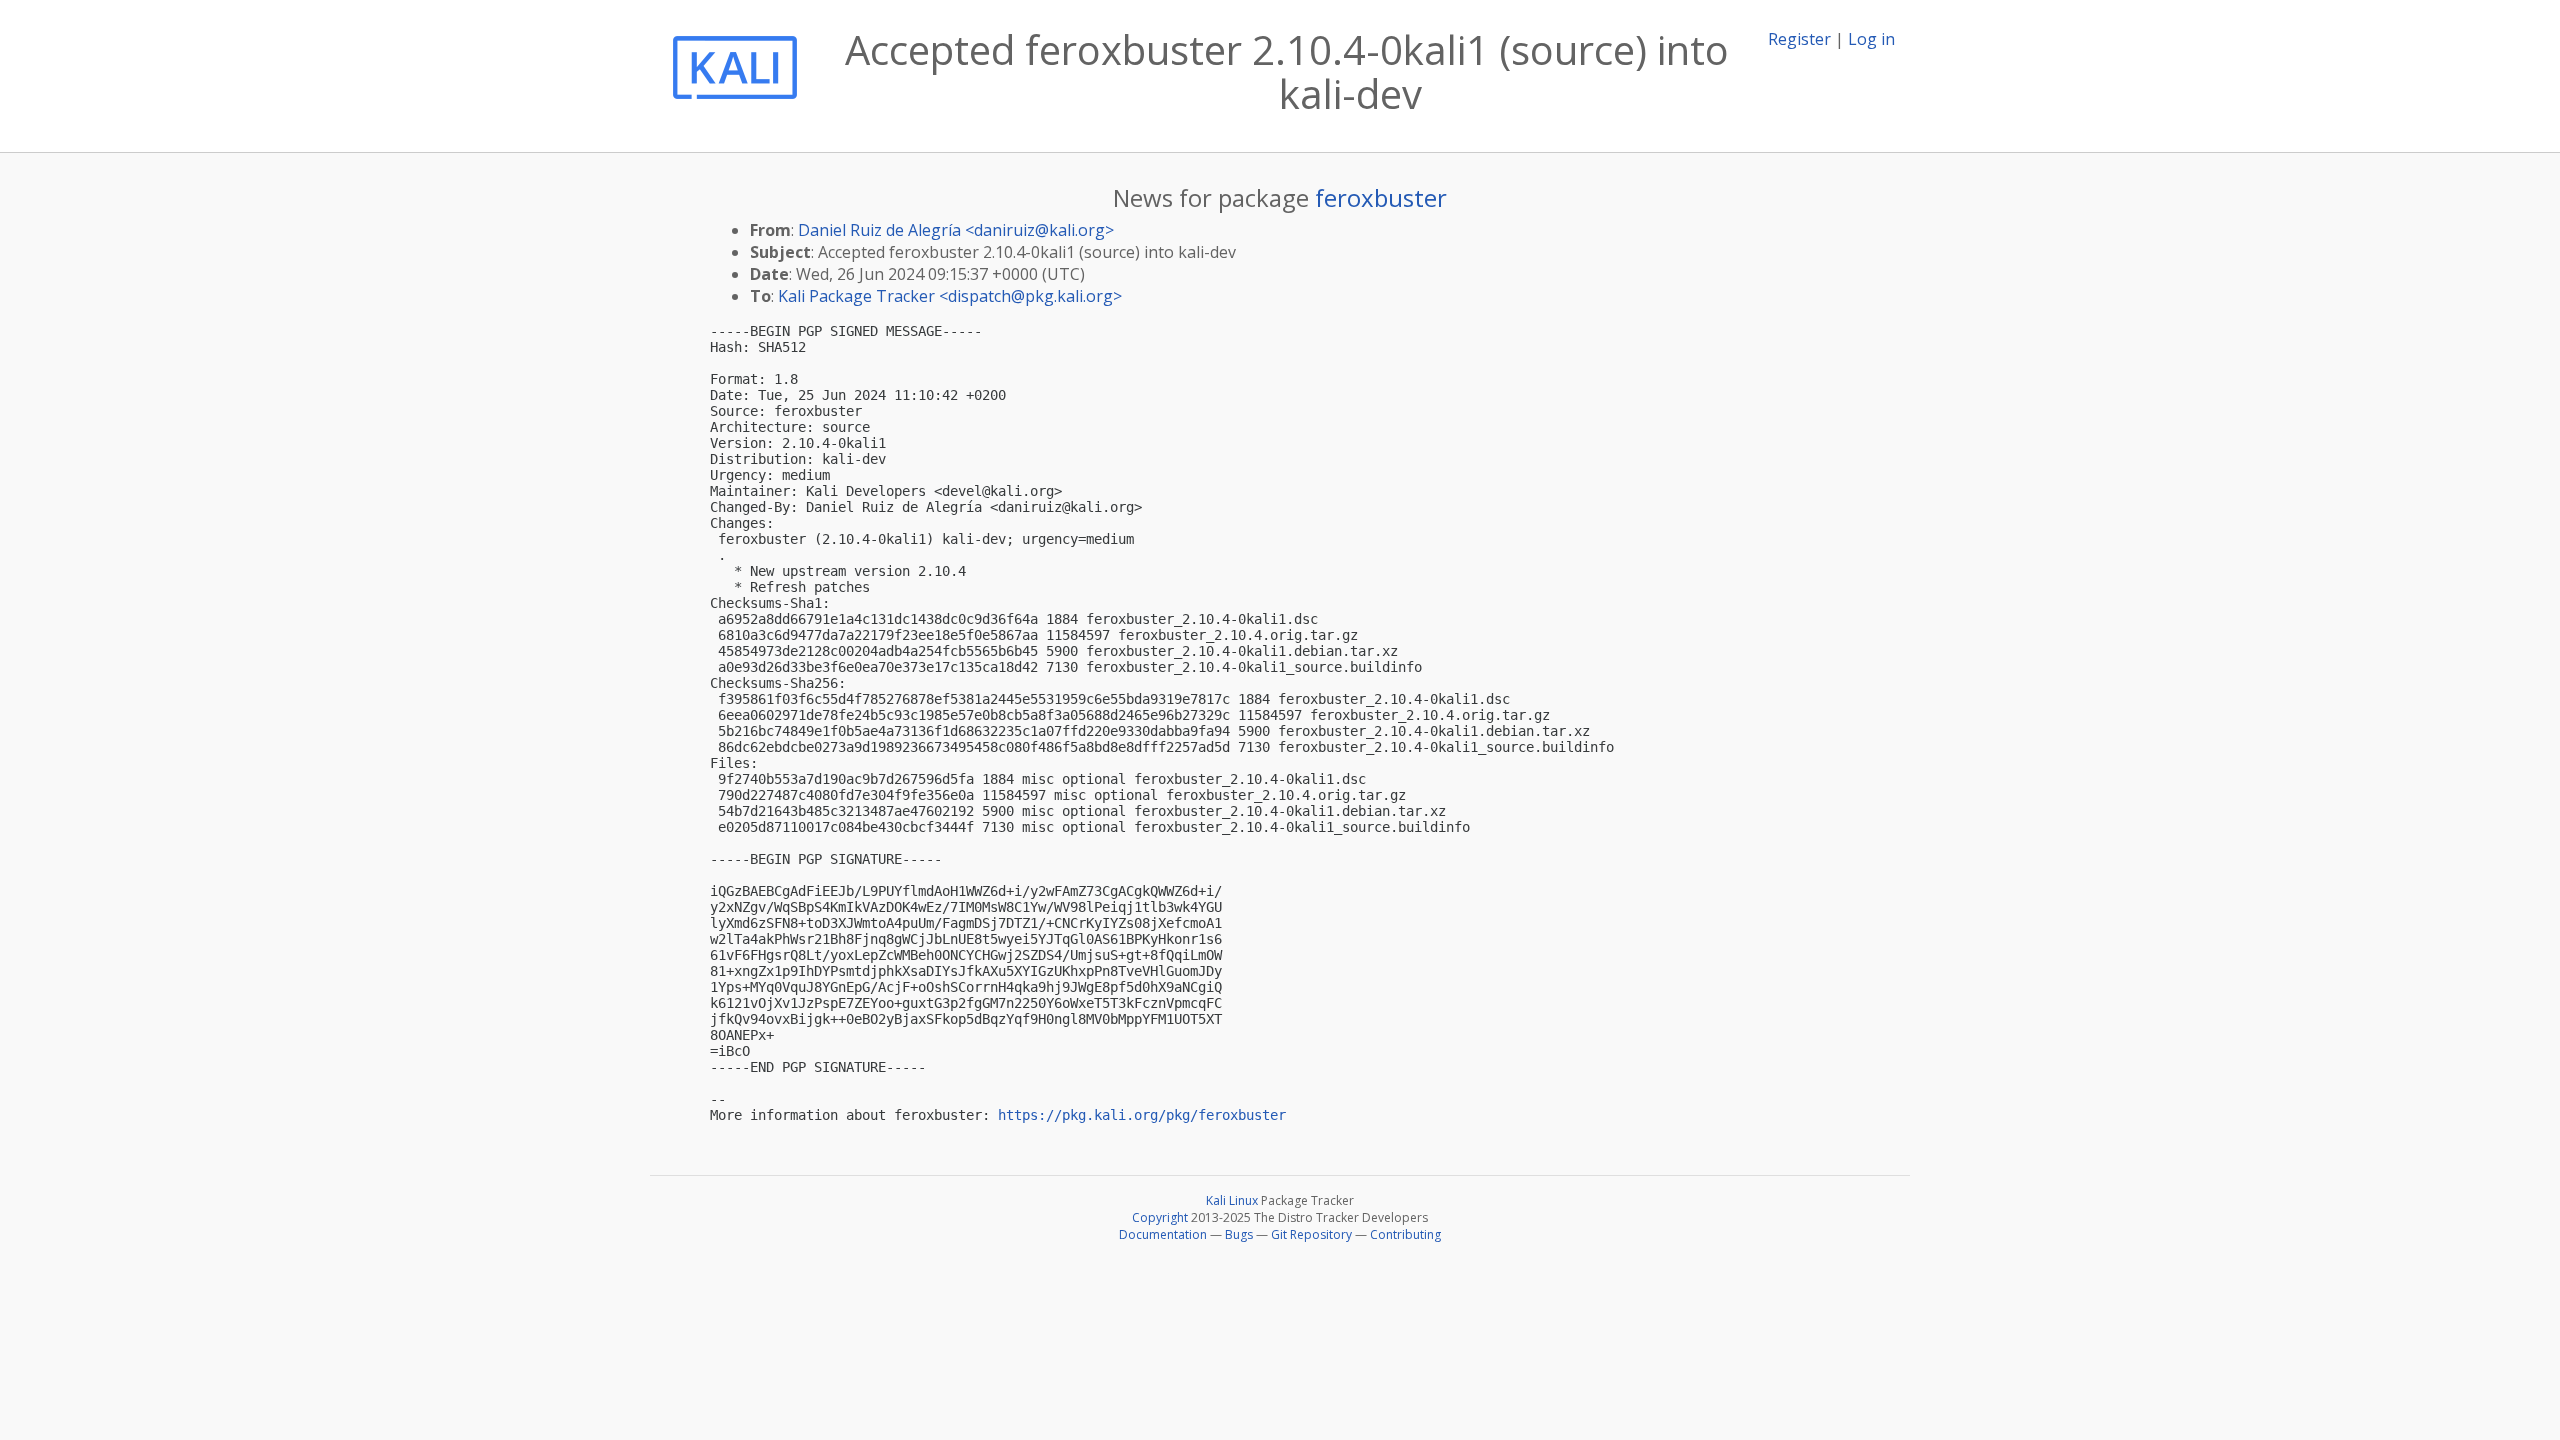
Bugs (1239, 1234)
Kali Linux (1232, 1200)
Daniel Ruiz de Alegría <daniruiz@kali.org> (956, 230)
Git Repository (1311, 1234)
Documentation (1163, 1234)
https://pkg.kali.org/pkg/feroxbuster (1142, 1115)
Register (1799, 39)
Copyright (1160, 1217)
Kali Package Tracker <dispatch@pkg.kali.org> (950, 296)
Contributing (1405, 1234)
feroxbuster (1381, 197)
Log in (1871, 39)
